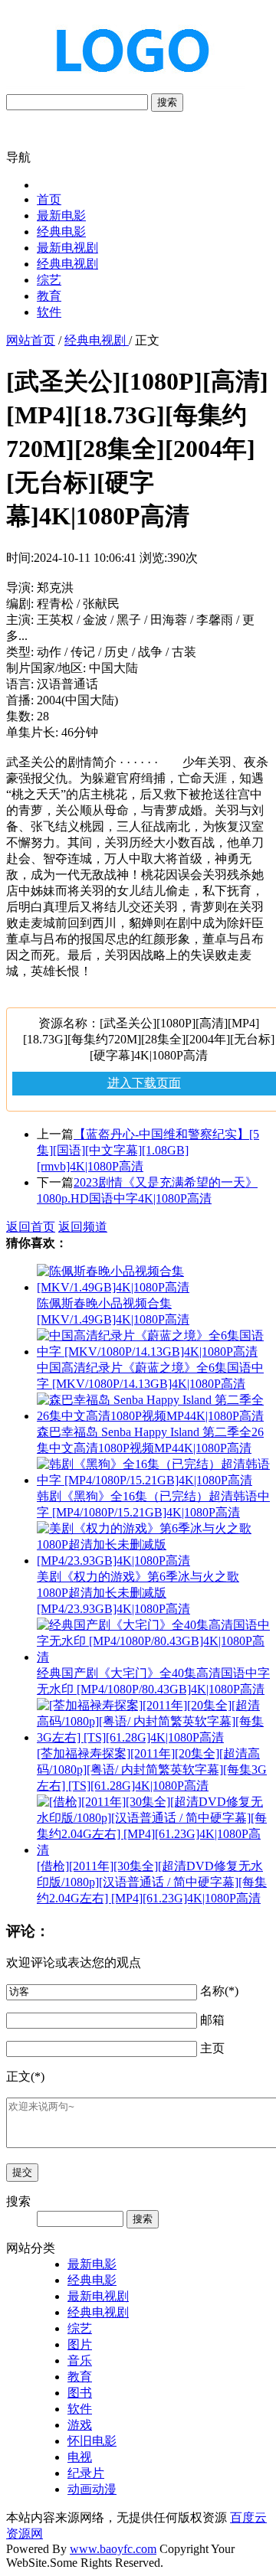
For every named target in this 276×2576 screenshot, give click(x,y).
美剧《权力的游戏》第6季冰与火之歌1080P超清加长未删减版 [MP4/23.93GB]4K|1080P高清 (138, 1593)
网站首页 (31, 340)
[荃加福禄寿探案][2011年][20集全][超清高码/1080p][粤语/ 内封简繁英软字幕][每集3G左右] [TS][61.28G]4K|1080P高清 (152, 1770)
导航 (18, 157)
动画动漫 (92, 2489)
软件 (49, 312)
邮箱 (212, 2020)
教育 (49, 296)
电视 (80, 2457)
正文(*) (25, 2076)
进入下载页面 (144, 1083)
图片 (80, 2344)
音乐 (80, 2361)
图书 (80, 2393)
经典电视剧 (67, 264)
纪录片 (86, 2473)
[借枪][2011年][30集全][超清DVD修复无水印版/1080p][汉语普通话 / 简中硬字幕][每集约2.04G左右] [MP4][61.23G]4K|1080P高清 (152, 1882)
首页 (49, 199)
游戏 (80, 2425)
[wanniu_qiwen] (126, 86)
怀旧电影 (92, 2441)
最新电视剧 (67, 248)
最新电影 (61, 215)
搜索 (167, 102)
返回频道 (83, 1227)
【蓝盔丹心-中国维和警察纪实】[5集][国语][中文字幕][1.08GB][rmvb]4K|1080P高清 (148, 1150)
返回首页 (31, 1227)
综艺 (49, 280)
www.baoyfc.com (113, 2549)
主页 (212, 2048)
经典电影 (61, 232)
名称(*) (219, 1991)
